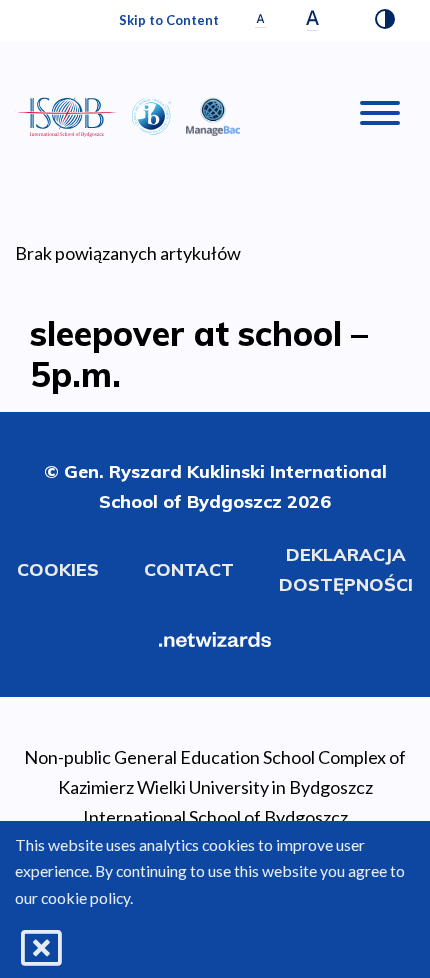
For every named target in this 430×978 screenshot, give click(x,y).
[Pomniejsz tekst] (260, 20)
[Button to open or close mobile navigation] (380, 117)
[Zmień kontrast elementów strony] (385, 21)
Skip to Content (169, 20)
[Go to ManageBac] (213, 114)
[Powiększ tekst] (312, 20)
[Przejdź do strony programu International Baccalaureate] (151, 114)
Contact (189, 569)
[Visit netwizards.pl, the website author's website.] (215, 637)
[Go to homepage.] (66, 117)
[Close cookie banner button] (41, 948)
